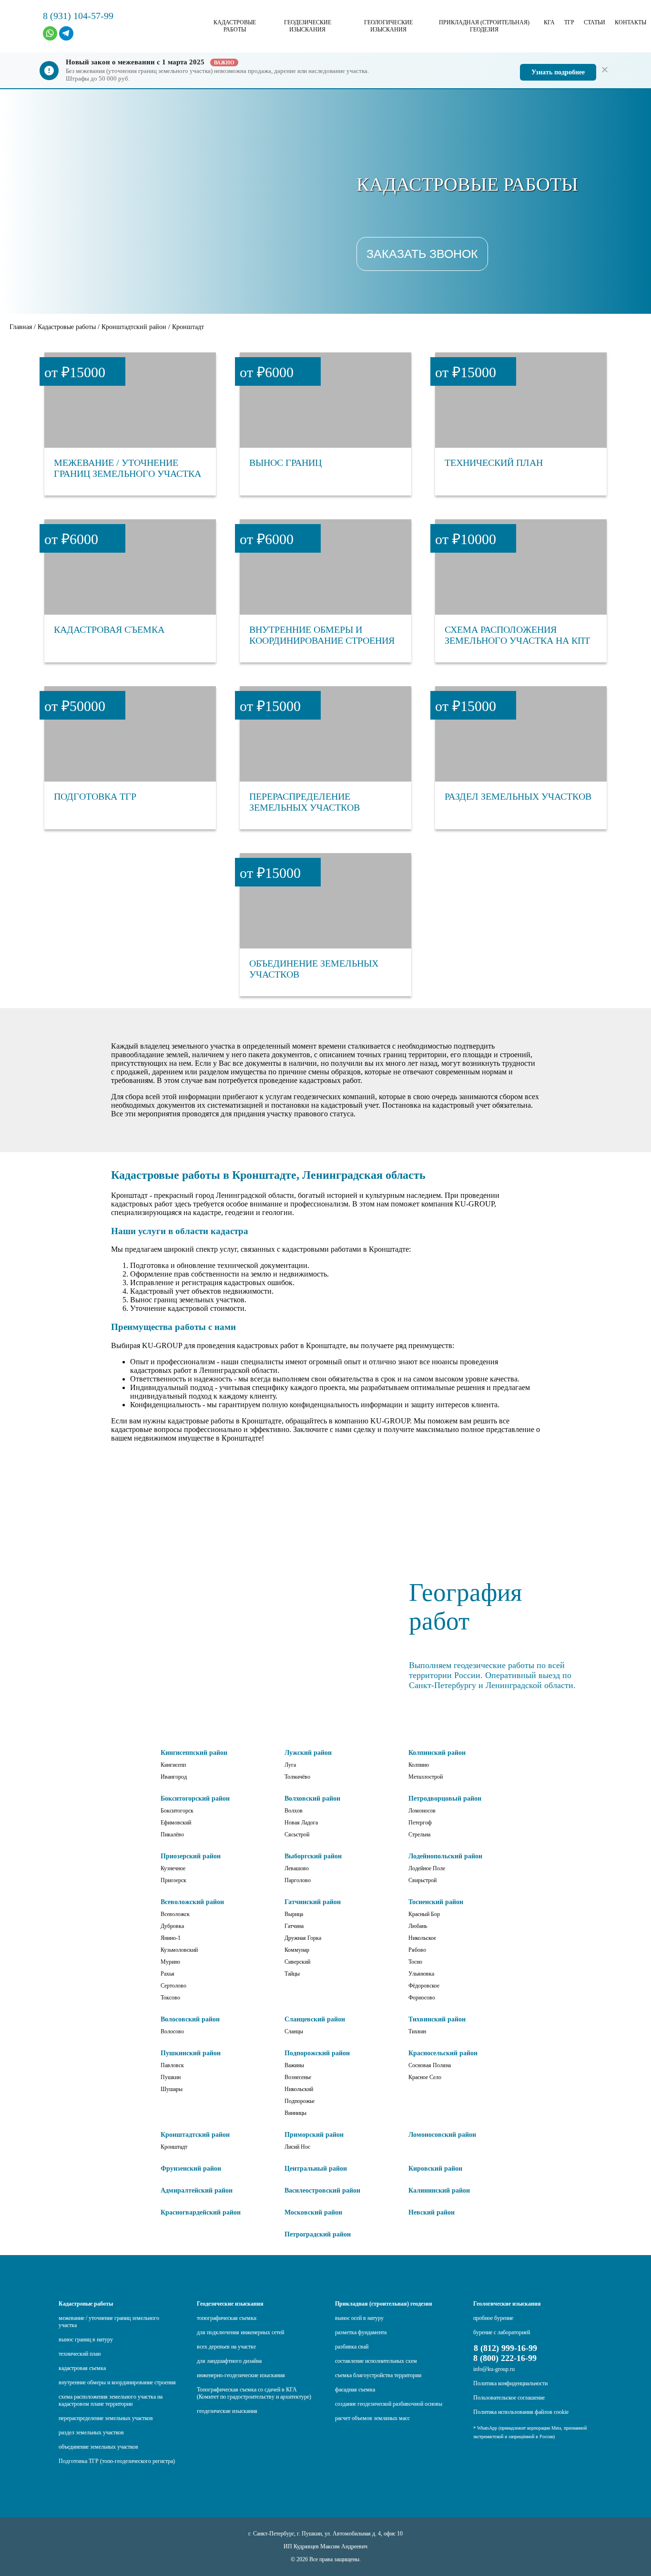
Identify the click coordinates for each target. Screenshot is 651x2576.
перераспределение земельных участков (106, 2418)
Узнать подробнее (558, 72)
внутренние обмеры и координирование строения (117, 2382)
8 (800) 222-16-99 (505, 2358)
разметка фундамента (361, 2332)
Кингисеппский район (194, 1753)
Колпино (419, 1765)
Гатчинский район (313, 1902)
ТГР (569, 22)
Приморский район (314, 2135)
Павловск (172, 2065)
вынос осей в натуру (359, 2318)
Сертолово (173, 1986)
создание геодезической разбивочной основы (389, 2404)
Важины (294, 2065)
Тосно (415, 1962)
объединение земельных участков (98, 2447)
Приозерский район (191, 1856)
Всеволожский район (192, 1902)
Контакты (631, 22)
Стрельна (419, 1834)
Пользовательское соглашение (509, 2398)
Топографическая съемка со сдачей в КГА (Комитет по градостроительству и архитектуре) (254, 2393)
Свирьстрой (422, 1880)
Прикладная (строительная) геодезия (484, 26)
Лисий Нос (297, 2147)
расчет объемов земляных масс (372, 2418)
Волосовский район (190, 2019)
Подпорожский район (317, 2053)
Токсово (170, 1998)
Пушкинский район (191, 2053)
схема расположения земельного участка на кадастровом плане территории (111, 2400)
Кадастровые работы (235, 26)
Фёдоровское (424, 1986)
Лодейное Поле (427, 1868)
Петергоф (420, 1823)
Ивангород (174, 1777)
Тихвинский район (437, 2019)
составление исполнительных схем (376, 2361)
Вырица (294, 1914)
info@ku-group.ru (494, 2369)
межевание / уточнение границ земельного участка (109, 2322)
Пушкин (171, 2077)
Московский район (313, 2212)
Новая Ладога (301, 1823)
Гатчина (294, 1926)
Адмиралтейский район (197, 2190)
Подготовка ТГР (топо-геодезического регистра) (117, 2461)
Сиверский (297, 1962)
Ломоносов (422, 1811)
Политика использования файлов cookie (521, 2412)
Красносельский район (443, 2053)
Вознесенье (298, 2077)
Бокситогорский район (195, 1798)
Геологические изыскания (388, 26)
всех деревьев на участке (226, 2347)
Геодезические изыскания (308, 26)
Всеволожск (175, 1914)
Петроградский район (318, 2234)
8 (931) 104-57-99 (78, 16)
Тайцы (292, 1974)
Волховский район (312, 1798)
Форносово (422, 1998)
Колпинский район (437, 1753)
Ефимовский (176, 1823)
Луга (290, 1765)
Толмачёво (297, 1777)
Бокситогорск (177, 1811)
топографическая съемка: (227, 2318)
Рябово (417, 1950)
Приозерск (173, 1880)
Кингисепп (173, 1765)
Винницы (295, 2113)
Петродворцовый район (445, 1798)
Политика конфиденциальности (510, 2383)
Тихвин (417, 2031)
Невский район (432, 2212)
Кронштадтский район (195, 2135)
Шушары (172, 2089)
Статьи (595, 22)
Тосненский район (436, 1902)
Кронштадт (174, 2147)
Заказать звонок (422, 254)
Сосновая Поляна (430, 2065)
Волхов (294, 1811)
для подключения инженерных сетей (240, 2332)
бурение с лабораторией (502, 2332)
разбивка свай (352, 2347)
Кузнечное (173, 1868)
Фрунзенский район (191, 2169)
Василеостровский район (322, 2190)
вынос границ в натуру (86, 2339)
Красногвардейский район (201, 2212)
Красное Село (425, 2077)
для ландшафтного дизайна (229, 2361)
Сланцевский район (315, 2019)
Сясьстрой (297, 1834)
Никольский (299, 2089)
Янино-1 (171, 1938)
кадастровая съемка (82, 2368)
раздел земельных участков (91, 2432)
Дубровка (172, 1926)
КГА (549, 22)
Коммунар (297, 1950)
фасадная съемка (355, 2390)
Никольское (422, 1938)
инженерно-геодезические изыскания (241, 2375)
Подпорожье (300, 2101)
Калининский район (439, 2190)
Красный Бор (424, 1914)
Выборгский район (313, 1856)
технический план (80, 2354)
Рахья (168, 1974)
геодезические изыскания (227, 2411)
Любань (418, 1926)
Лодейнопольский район (445, 1856)
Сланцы (294, 2031)
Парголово (298, 1880)
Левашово (297, 1868)
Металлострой (426, 1777)
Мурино (170, 1962)
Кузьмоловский (179, 1950)
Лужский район (308, 1753)
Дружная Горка (303, 1938)
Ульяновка (421, 1974)
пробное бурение (493, 2318)
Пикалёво (172, 1834)
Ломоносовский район (442, 2135)
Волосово (172, 2031)
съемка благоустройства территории (378, 2375)
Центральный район (316, 2169)
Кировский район (435, 2169)
